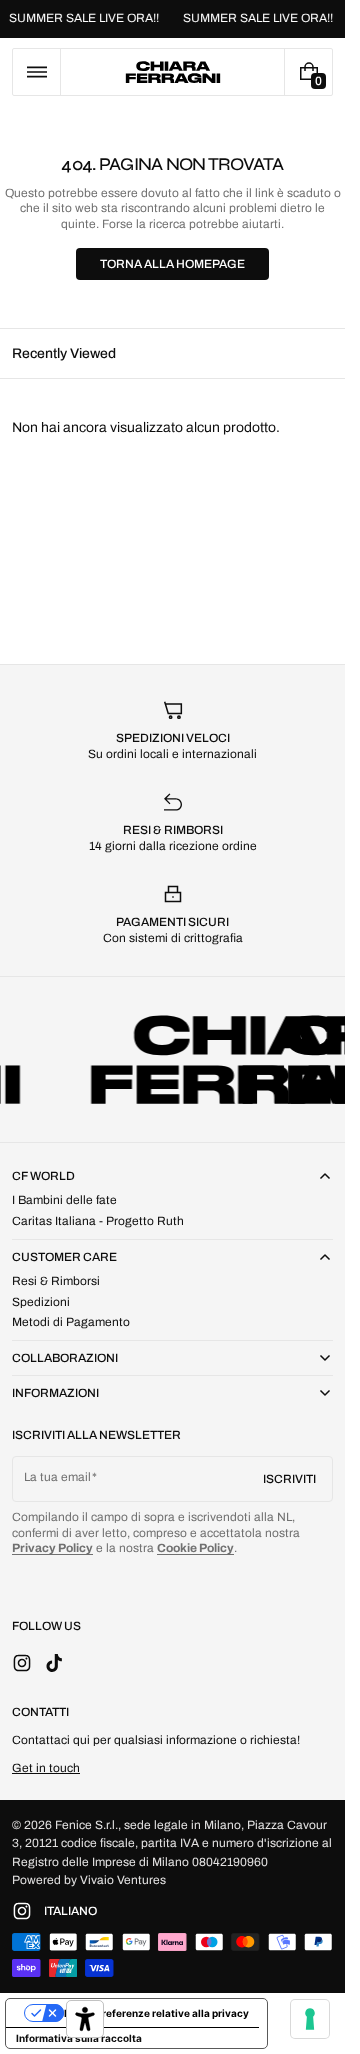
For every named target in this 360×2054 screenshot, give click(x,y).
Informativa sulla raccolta (79, 2038)
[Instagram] (28, 1911)
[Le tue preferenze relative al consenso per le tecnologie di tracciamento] (310, 2019)
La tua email (57, 1477)
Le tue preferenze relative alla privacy (156, 2013)
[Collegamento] (172, 19)
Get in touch (46, 1768)
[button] (36, 72)
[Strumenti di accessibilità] (85, 2019)
